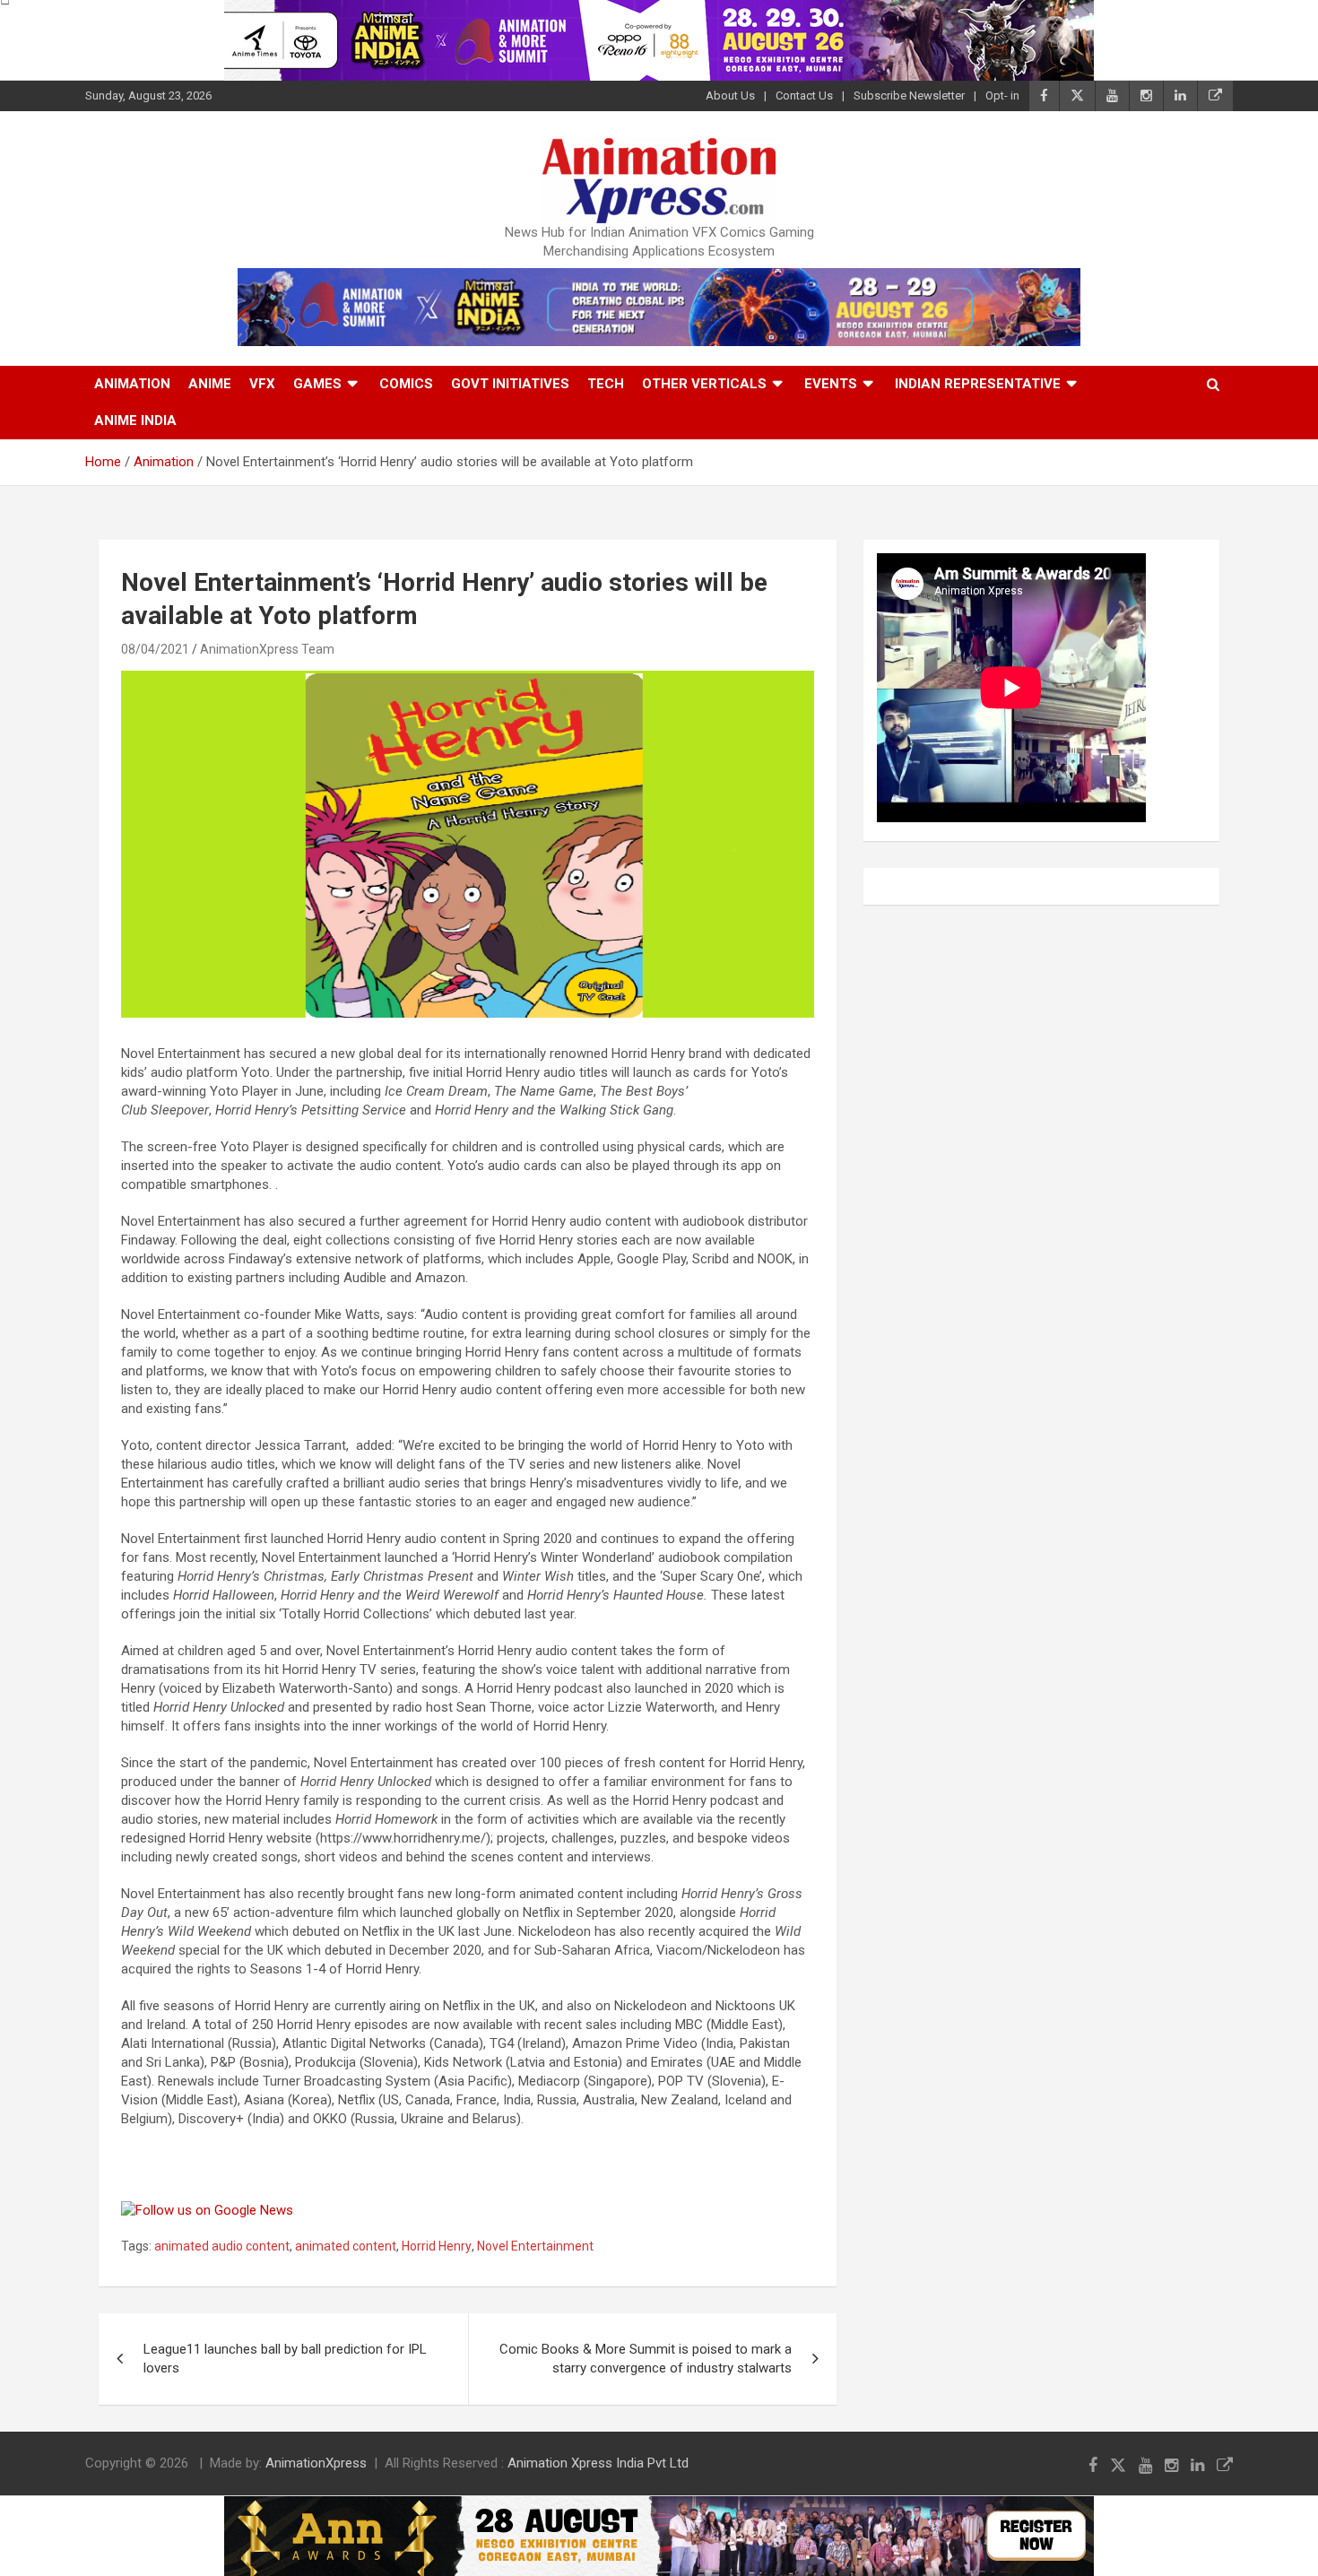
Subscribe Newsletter (909, 95)
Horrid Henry (437, 2246)
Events (831, 384)
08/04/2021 (155, 649)
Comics (406, 384)
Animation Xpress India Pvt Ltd (598, 2463)
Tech (606, 384)
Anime (210, 384)
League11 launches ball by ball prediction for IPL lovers (285, 2359)
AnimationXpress (316, 2463)
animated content (346, 2246)
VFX (262, 384)
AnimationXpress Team (267, 649)
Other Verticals (704, 384)
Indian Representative (978, 384)
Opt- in (1002, 95)
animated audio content (222, 2246)
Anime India (135, 421)
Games (317, 384)
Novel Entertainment (535, 2246)
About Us (730, 95)
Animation (132, 384)
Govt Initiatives (510, 384)
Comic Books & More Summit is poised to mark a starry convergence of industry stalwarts (646, 2359)
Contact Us (804, 95)
